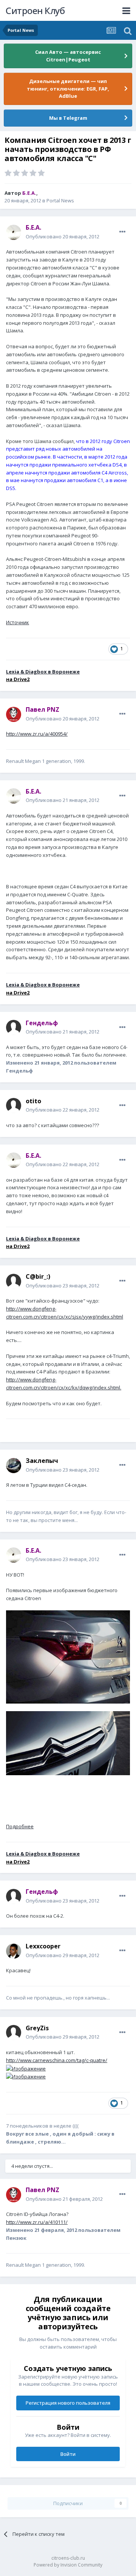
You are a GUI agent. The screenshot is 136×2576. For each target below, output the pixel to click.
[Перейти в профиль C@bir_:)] (14, 1281)
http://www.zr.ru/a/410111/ (37, 2222)
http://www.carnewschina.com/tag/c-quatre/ (57, 2060)
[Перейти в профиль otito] (14, 1106)
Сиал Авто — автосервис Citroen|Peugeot (68, 56)
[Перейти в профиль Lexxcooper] (14, 1951)
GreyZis (37, 2028)
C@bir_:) (38, 1276)
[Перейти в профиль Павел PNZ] (14, 714)
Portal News (60, 200)
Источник (18, 622)
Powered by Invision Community (68, 2565)
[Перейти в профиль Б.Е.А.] (14, 232)
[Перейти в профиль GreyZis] (14, 2033)
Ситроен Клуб (35, 10)
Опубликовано (63, 236)
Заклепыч (42, 1461)
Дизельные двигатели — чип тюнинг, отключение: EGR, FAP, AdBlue (68, 88)
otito (33, 1101)
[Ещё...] (122, 232)
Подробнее (20, 1826)
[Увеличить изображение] (68, 1656)
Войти (68, 2454)
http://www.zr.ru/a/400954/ (37, 734)
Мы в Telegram (68, 118)
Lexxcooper (43, 1946)
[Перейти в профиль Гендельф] (14, 1027)
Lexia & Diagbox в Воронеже (43, 672)
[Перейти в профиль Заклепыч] (14, 1466)
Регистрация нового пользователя (68, 2403)
